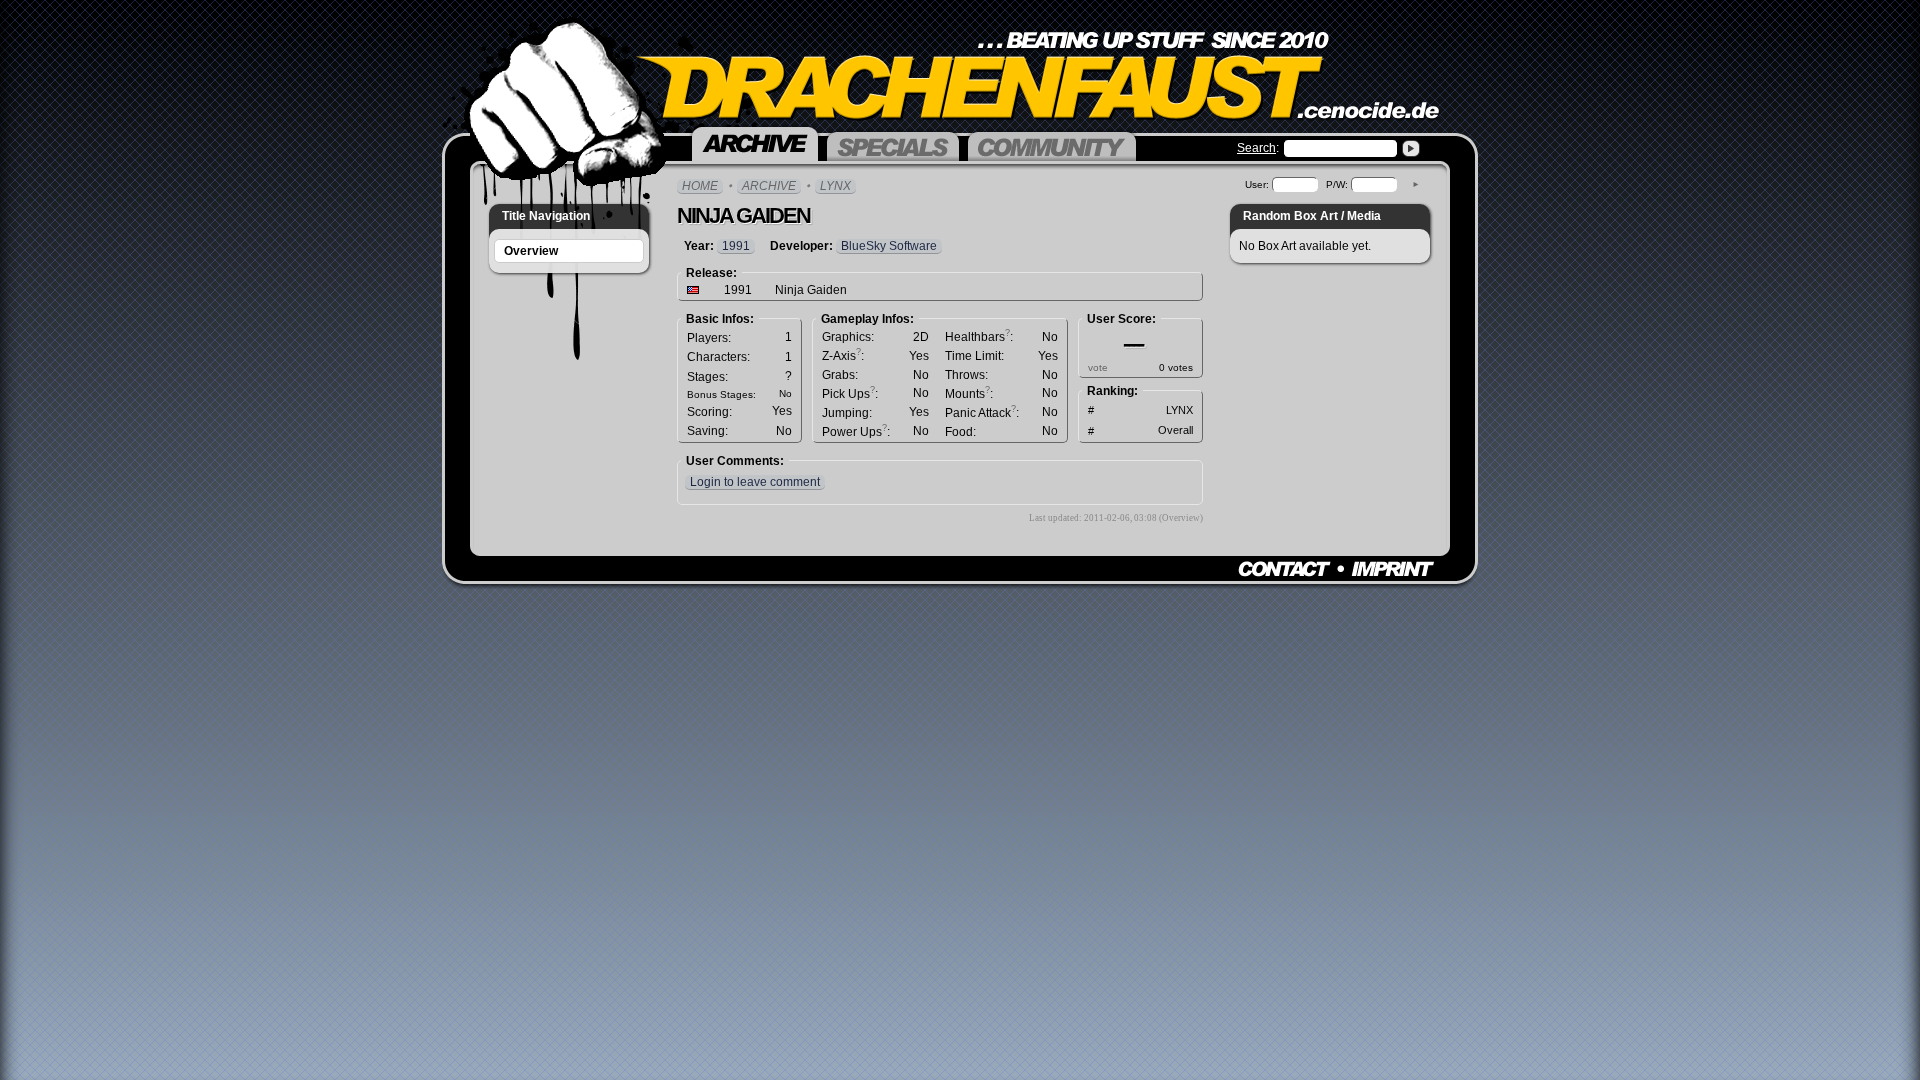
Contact (1284, 569)
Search (1256, 148)
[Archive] (755, 142)
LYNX (835, 186)
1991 (736, 246)
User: (1257, 184)
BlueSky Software (889, 246)
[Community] (1052, 144)
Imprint (1392, 569)
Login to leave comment (755, 482)
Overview (531, 251)
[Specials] (893, 144)
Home (700, 186)
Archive (769, 186)
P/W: (1337, 184)
